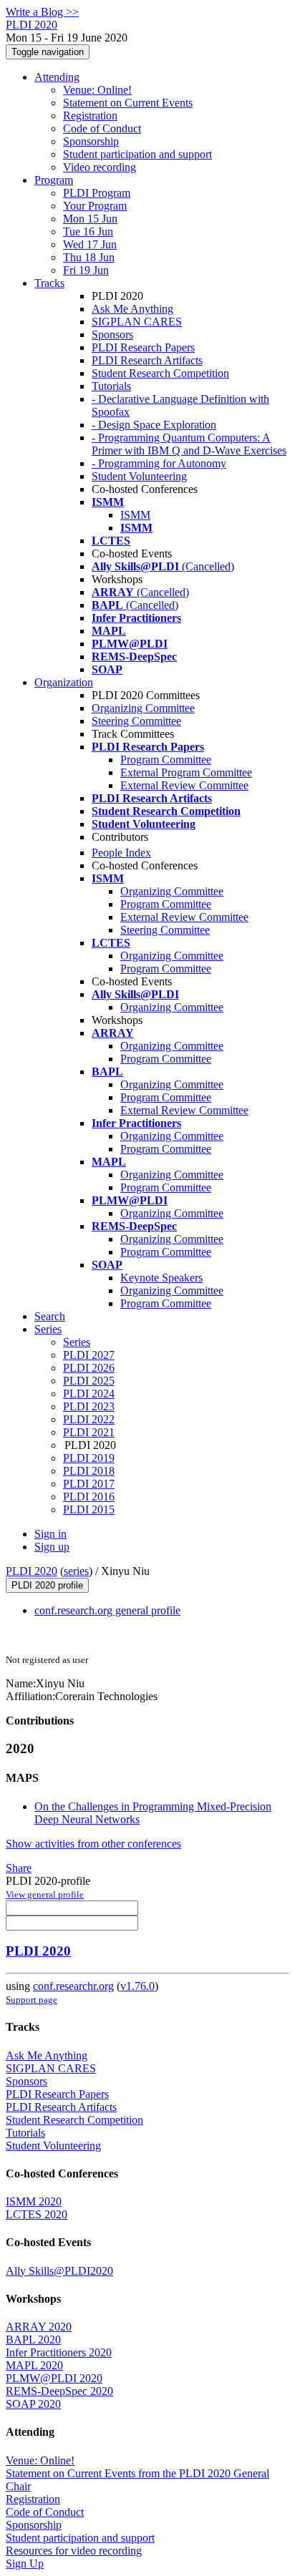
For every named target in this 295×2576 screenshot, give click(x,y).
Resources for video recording (74, 2551)
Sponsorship (91, 141)
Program (54, 180)
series (76, 1571)
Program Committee (166, 760)
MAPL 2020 (34, 2365)
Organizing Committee (143, 708)
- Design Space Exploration (154, 425)
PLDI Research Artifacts (147, 360)
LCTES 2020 (37, 2214)
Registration (90, 116)
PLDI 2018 (89, 1471)
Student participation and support (137, 154)
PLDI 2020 (32, 1571)
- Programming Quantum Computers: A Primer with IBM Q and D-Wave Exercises (189, 444)
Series (77, 1342)
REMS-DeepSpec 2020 (59, 2391)
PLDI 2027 (89, 1355)
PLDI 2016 (89, 1497)
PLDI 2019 (89, 1458)
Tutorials (111, 386)
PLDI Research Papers (143, 347)
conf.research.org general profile (107, 1610)
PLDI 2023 (89, 1406)
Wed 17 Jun (90, 244)
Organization (64, 682)
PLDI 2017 (89, 1484)
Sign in (50, 1534)
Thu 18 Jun (89, 257)
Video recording (100, 167)
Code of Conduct (102, 128)
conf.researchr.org (73, 1986)
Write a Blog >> (42, 12)
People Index (121, 853)
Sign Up (25, 2563)
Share (19, 1868)
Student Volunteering (139, 476)
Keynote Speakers (161, 1278)
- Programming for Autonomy (159, 463)
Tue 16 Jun (88, 231)
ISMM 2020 (34, 2201)
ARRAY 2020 (39, 2327)
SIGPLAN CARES (137, 322)
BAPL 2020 (33, 2340)
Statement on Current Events (128, 103)
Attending (57, 77)
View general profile (45, 1894)
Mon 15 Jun (90, 219)
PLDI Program (97, 193)
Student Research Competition (160, 373)
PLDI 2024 (89, 1394)
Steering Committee (136, 721)
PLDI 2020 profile (47, 1585)
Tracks (49, 283)
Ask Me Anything (132, 309)
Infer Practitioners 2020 (59, 2352)
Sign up (52, 1547)
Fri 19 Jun (86, 270)
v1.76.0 (137, 1986)
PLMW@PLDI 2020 (54, 2378)
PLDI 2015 (89, 1509)
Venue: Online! (97, 90)
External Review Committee (184, 785)
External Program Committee (186, 772)
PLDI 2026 (89, 1368)
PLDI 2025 (89, 1381)
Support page (32, 2000)
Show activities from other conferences (93, 1844)
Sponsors (112, 335)
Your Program (95, 206)
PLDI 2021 (89, 1432)
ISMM (135, 515)
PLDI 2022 (89, 1419)
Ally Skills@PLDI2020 (59, 2271)
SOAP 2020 (33, 2404)
